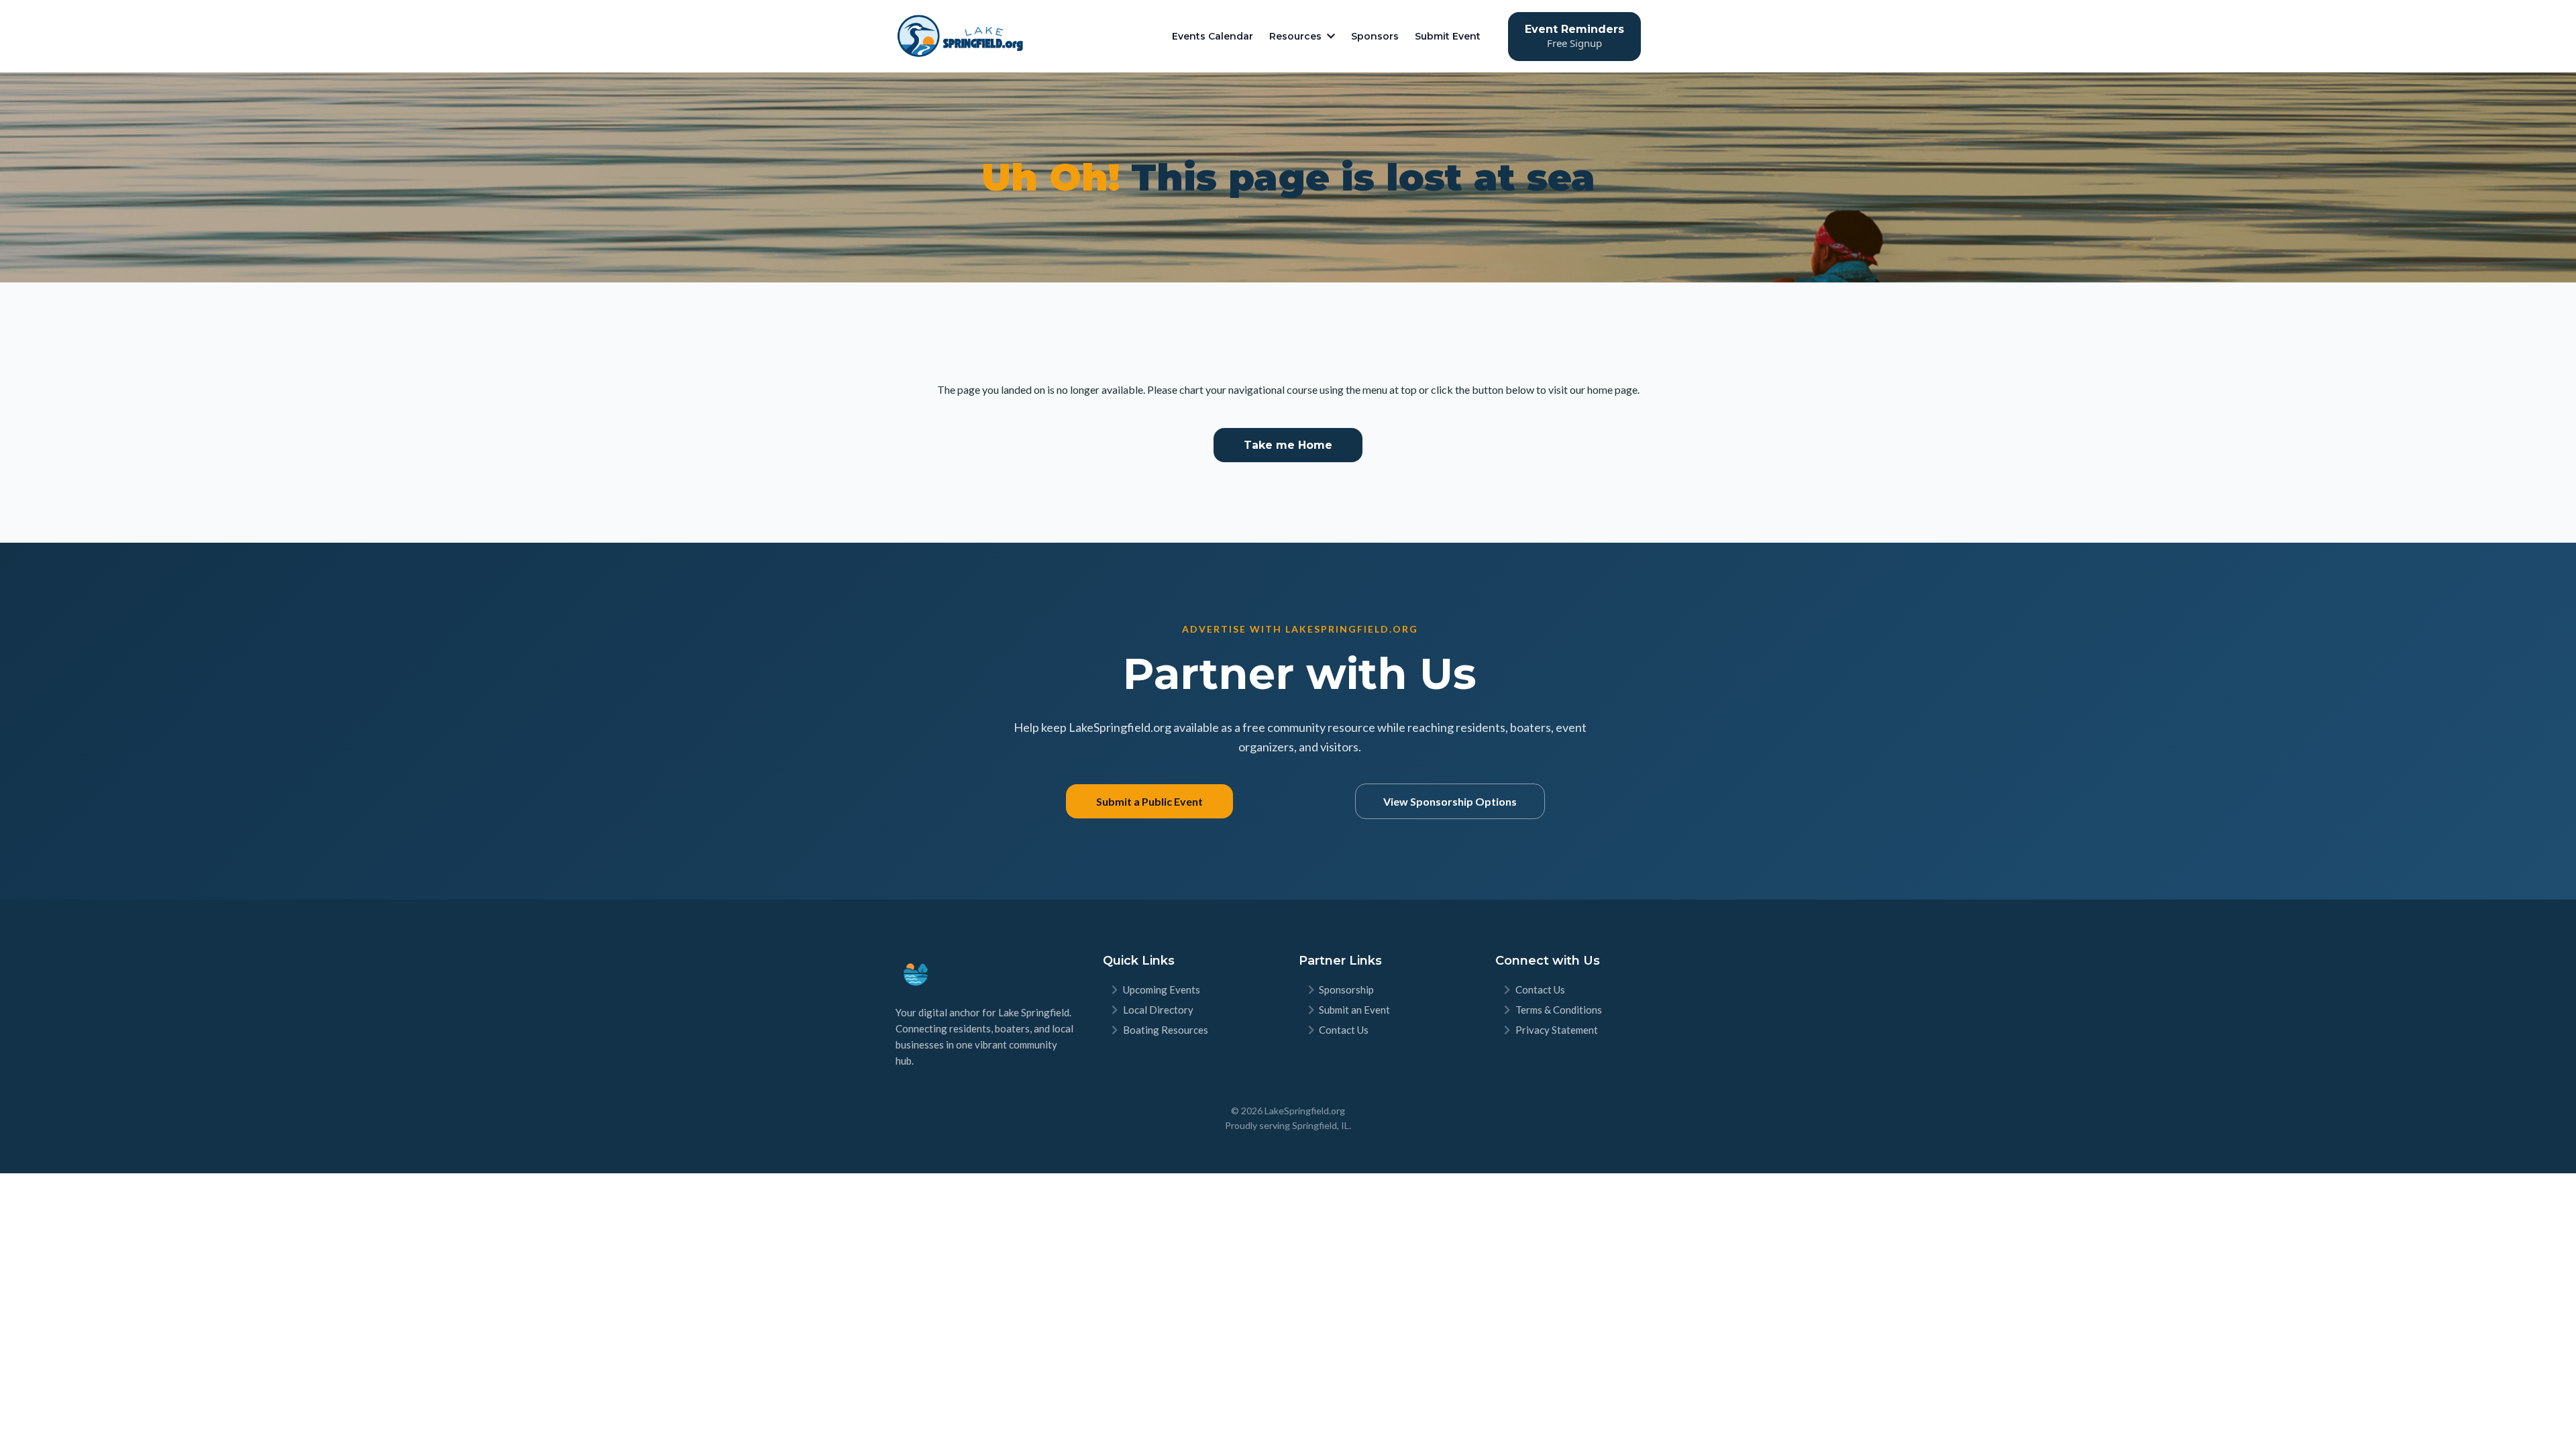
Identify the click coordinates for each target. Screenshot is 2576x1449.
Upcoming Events (1162, 989)
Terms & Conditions (1559, 1010)
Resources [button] (1297, 36)
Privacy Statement (1557, 1030)
